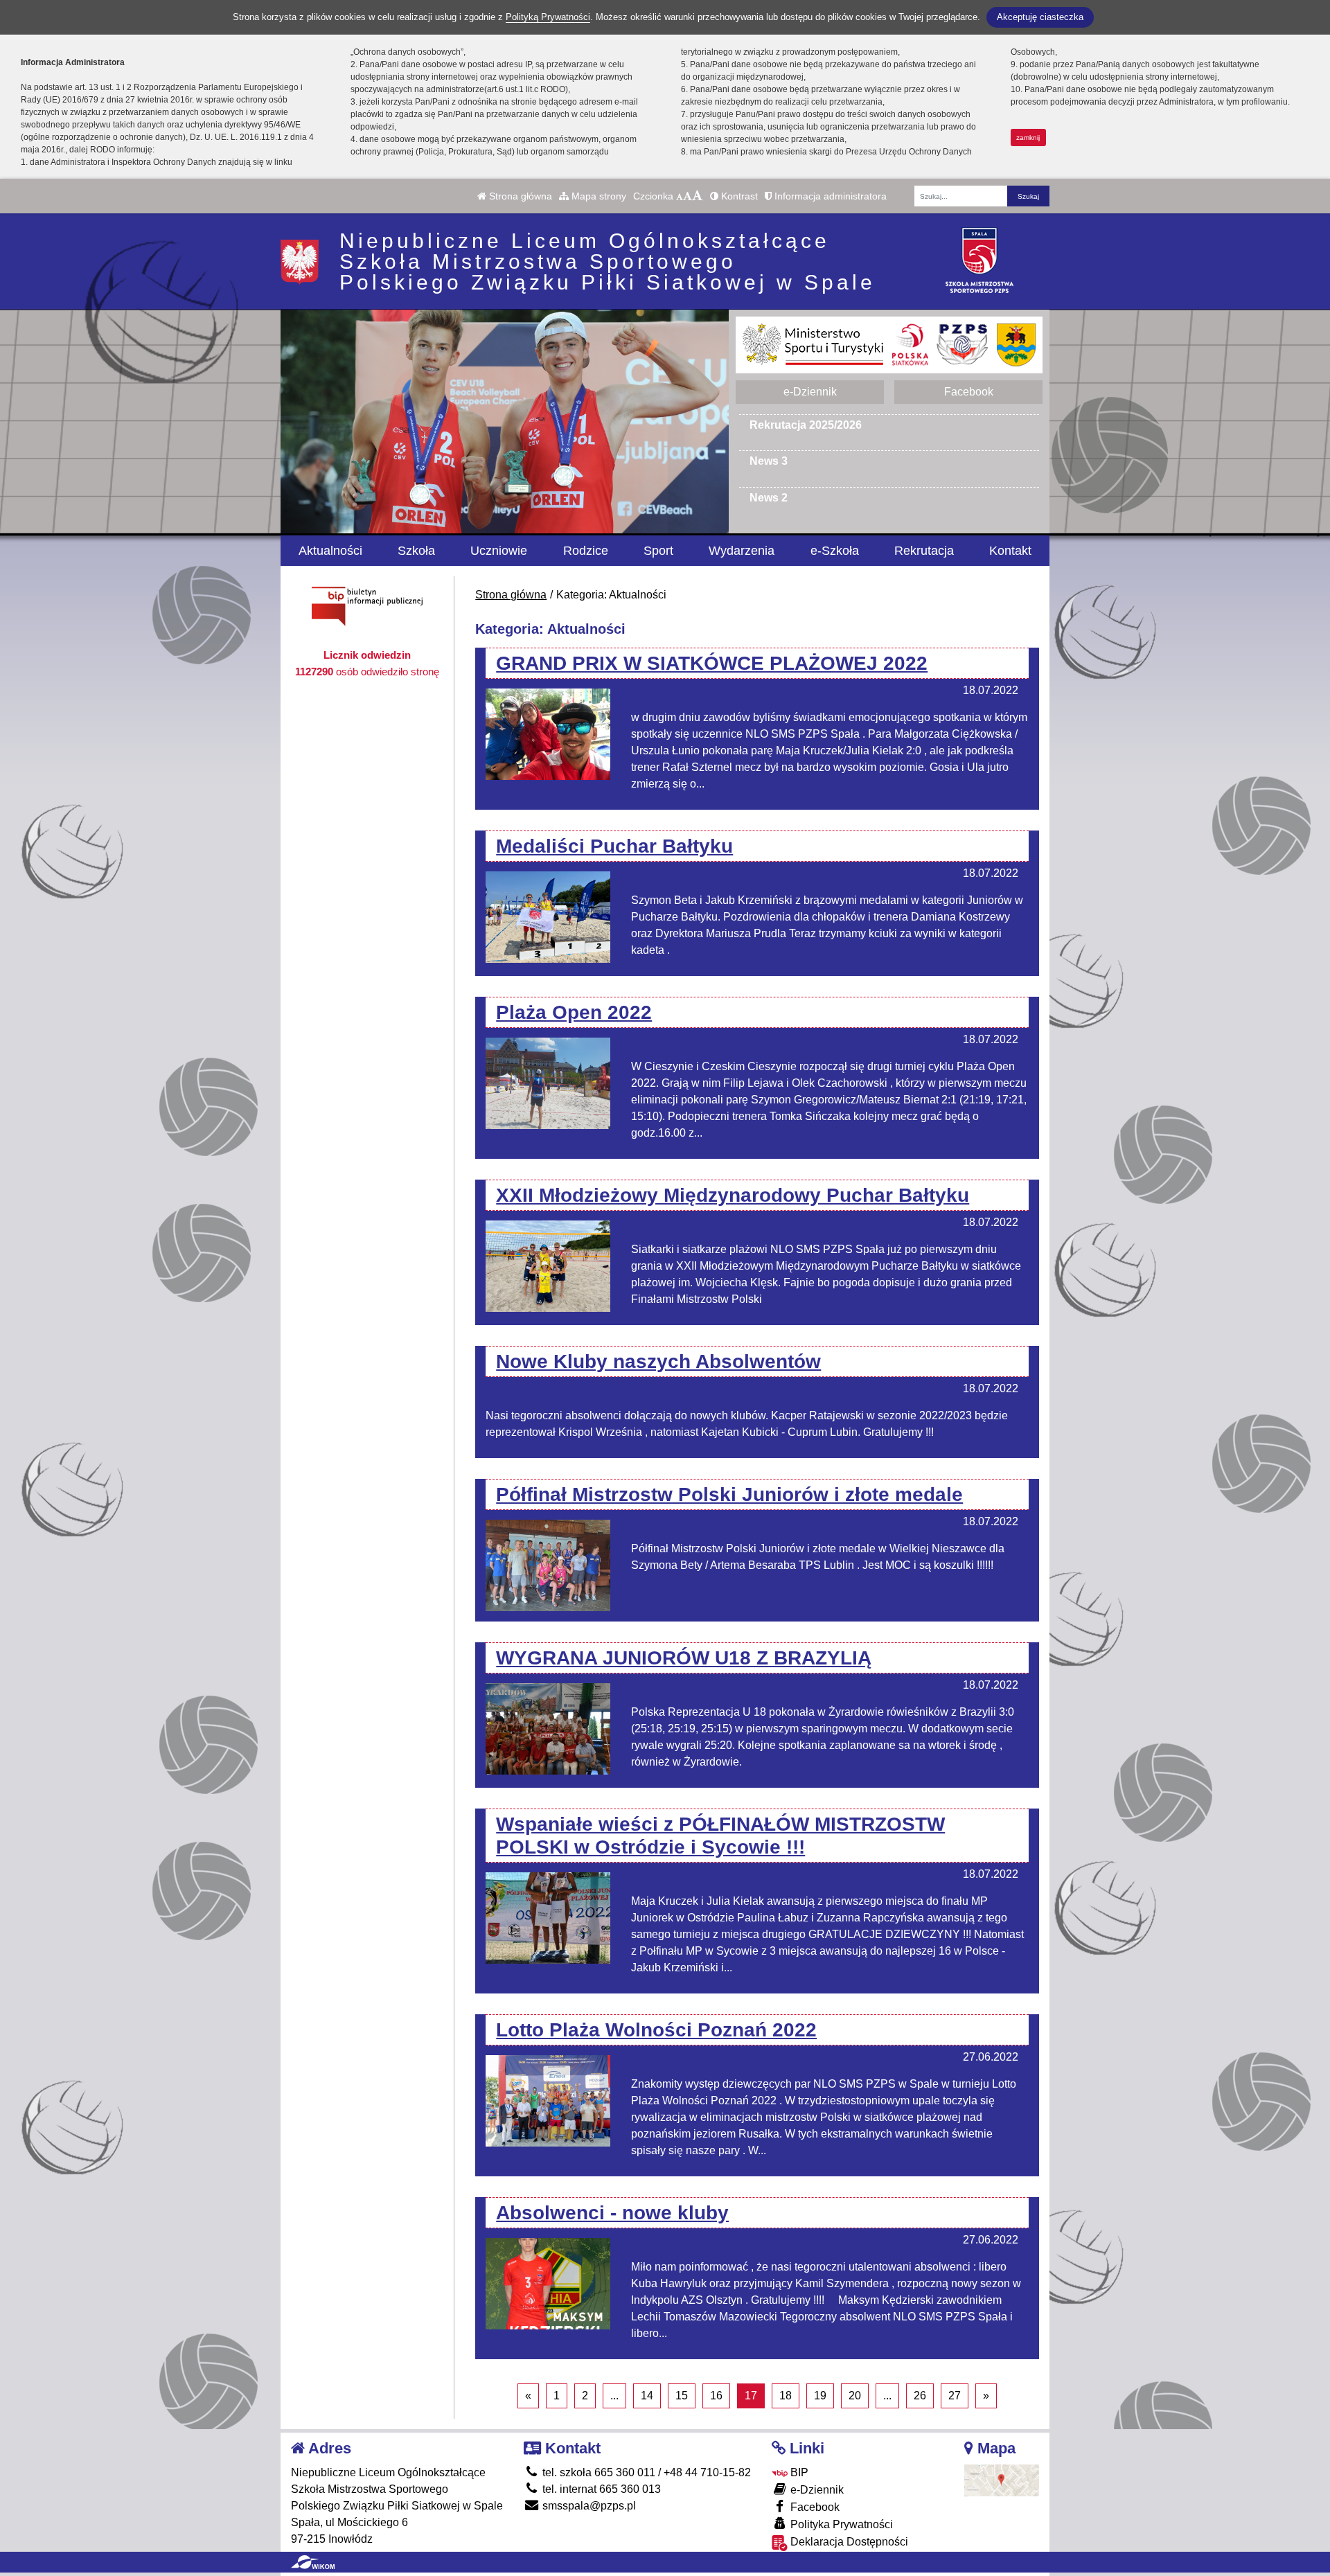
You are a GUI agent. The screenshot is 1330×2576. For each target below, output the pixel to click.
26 (920, 2396)
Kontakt (1010, 551)
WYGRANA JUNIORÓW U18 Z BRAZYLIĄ (684, 1658)
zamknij (1028, 137)
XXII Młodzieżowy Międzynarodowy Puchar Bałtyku (733, 1195)
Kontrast (738, 196)
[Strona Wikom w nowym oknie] (313, 2562)
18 (786, 2396)
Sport (658, 551)
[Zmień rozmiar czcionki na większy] (688, 196)
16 (716, 2396)
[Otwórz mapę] (1002, 2479)
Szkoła (416, 551)
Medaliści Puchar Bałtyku (614, 846)
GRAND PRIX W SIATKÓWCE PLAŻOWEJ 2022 (712, 663)
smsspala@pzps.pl (588, 2506)
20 (855, 2396)
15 (682, 2396)
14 (647, 2396)
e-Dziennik (810, 392)
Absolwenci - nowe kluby (612, 2213)
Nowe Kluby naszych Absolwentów (658, 1361)
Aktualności (330, 551)
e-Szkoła (835, 551)
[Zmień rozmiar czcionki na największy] (698, 196)
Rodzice (586, 551)
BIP (798, 2472)
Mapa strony (597, 196)
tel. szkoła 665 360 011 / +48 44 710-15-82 (645, 2472)
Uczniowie (499, 551)
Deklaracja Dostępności (848, 2542)
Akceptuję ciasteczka (1040, 17)
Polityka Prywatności (840, 2524)
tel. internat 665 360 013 (600, 2489)
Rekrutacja (924, 551)
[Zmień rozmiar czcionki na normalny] (680, 196)
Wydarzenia (742, 551)
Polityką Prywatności (548, 17)
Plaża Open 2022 (574, 1012)
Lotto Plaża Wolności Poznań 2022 (656, 2030)
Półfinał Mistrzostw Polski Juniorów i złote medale (729, 1494)
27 (955, 2396)
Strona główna (519, 196)
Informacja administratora (829, 196)
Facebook (969, 392)
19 (820, 2396)
